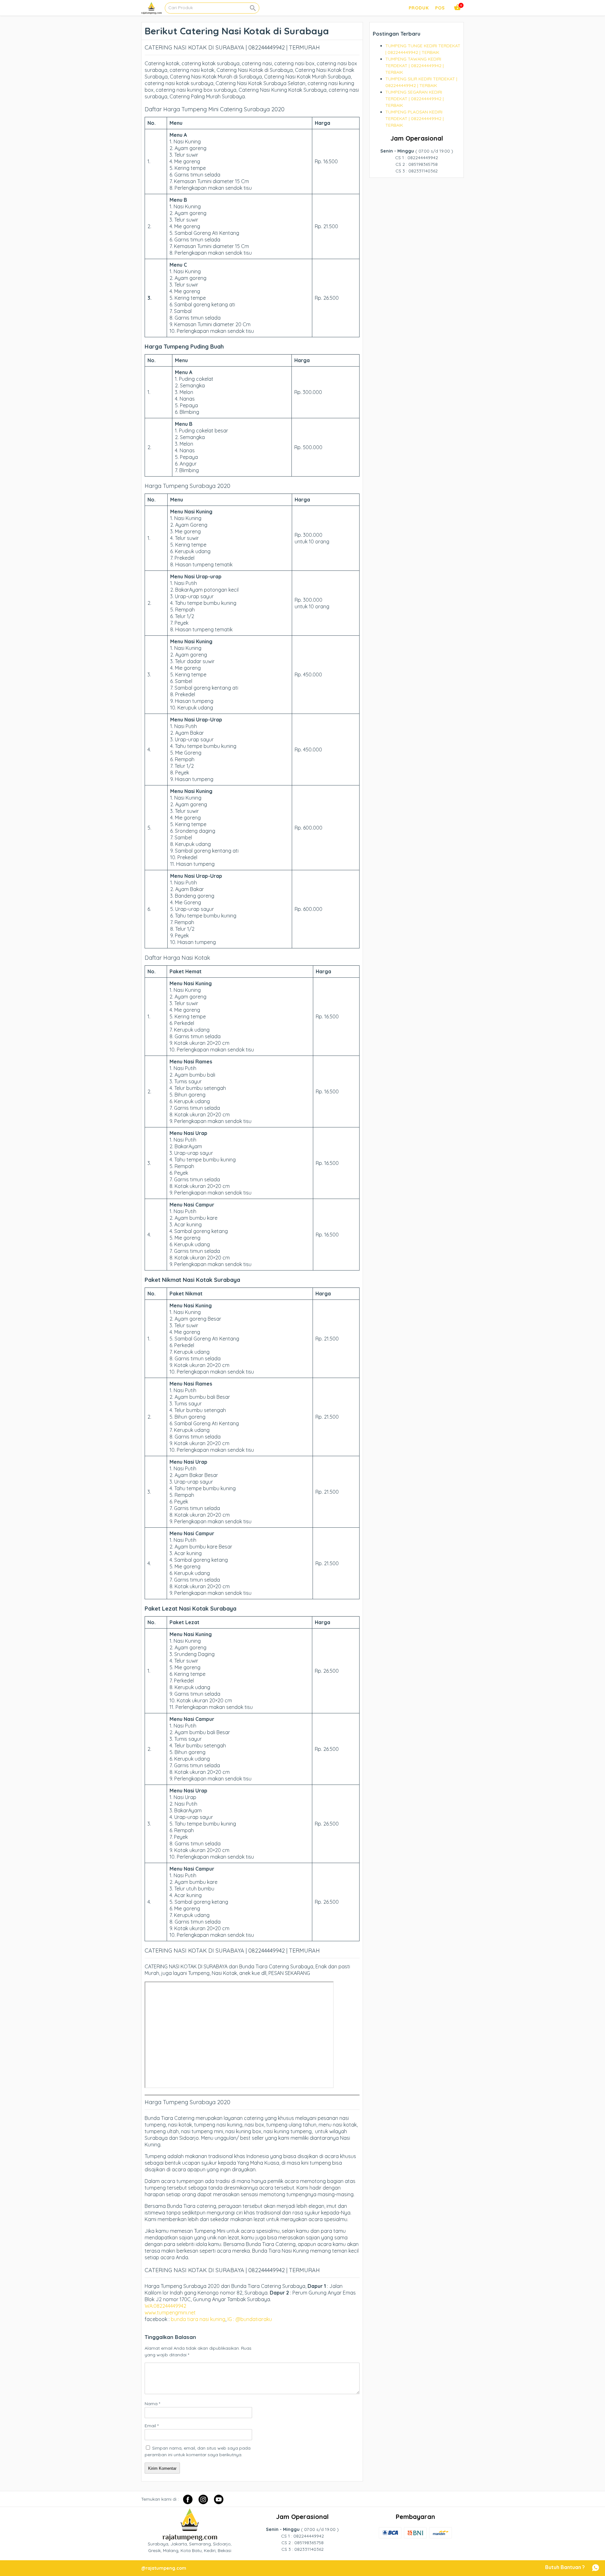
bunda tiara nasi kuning (198, 2319)
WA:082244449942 (165, 2306)
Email (152, 2426)
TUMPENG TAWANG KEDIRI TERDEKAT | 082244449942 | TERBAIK (415, 66)
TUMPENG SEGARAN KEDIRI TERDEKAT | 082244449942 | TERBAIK (415, 99)
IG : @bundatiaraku (250, 2319)
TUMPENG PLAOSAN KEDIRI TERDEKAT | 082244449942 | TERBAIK (415, 119)
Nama (152, 2404)
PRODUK (419, 8)
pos (440, 8)
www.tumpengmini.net (171, 2313)
